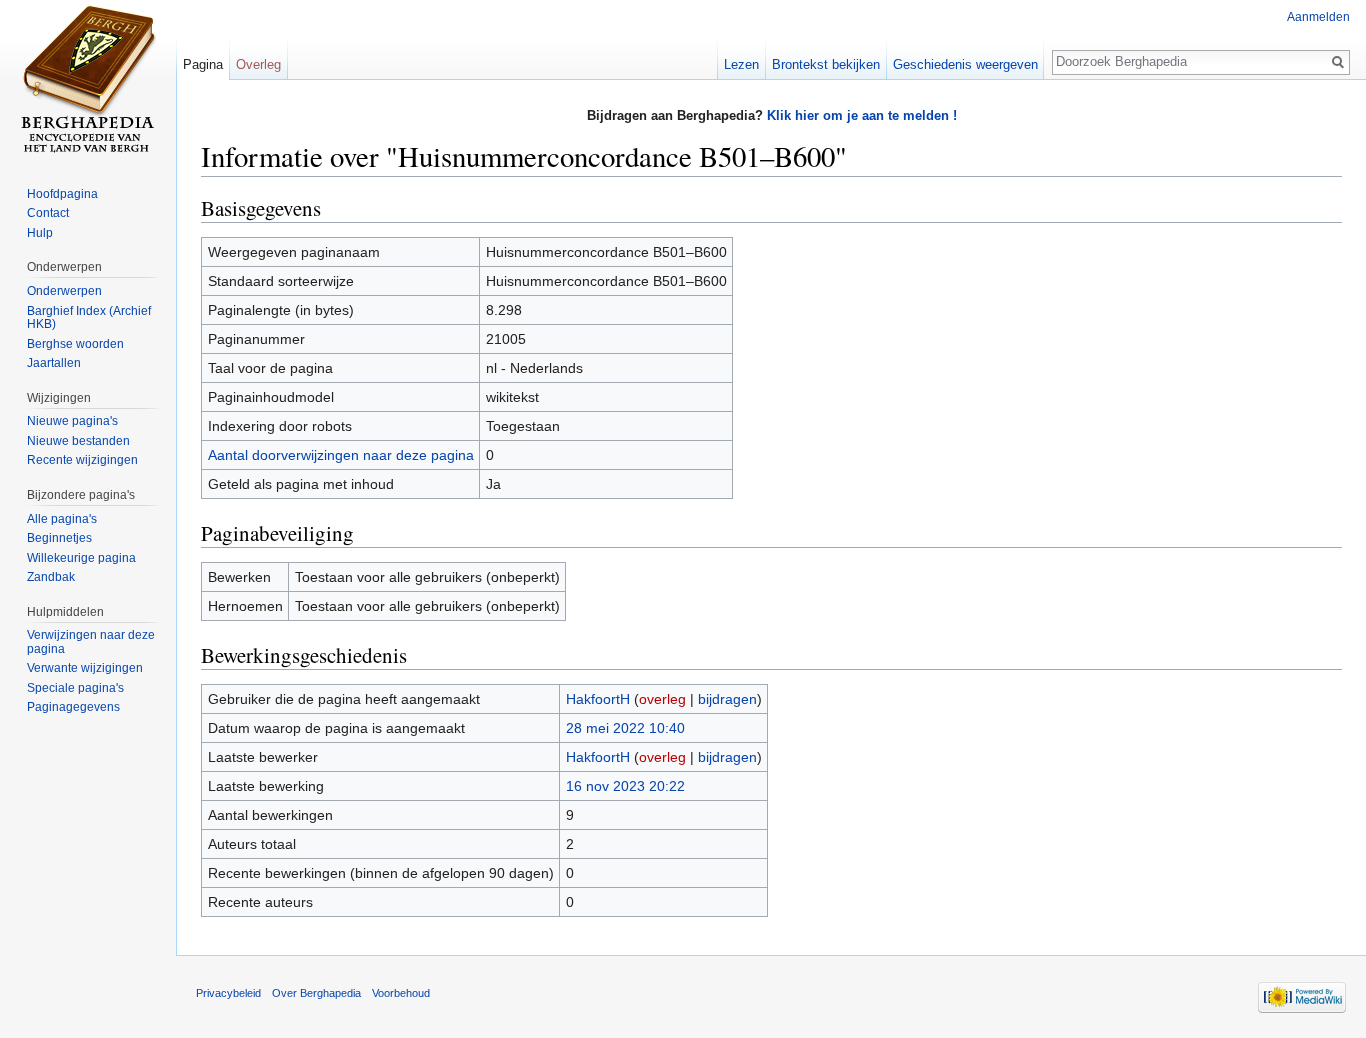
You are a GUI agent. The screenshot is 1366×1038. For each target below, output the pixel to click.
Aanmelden (1318, 17)
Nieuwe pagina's (72, 421)
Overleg (258, 64)
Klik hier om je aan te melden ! (862, 115)
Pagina (203, 64)
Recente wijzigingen (82, 460)
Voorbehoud (401, 993)
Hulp (40, 233)
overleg (662, 699)
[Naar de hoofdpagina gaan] (88, 80)
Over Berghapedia (316, 993)
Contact (48, 213)
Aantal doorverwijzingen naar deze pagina (341, 455)
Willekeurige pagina (81, 558)
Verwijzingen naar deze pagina (91, 642)
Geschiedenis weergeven (965, 64)
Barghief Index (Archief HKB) (89, 318)
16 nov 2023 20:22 (625, 786)
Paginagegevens (73, 707)
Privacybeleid (228, 993)
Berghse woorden (75, 344)
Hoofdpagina (62, 194)
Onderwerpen (64, 291)
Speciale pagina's (75, 688)
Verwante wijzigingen (85, 668)
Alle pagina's (62, 519)
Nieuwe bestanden (78, 441)
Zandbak (51, 577)
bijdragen (727, 699)
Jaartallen (54, 363)
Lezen (741, 64)
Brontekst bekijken (826, 64)
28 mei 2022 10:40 (625, 728)
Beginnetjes (59, 538)
